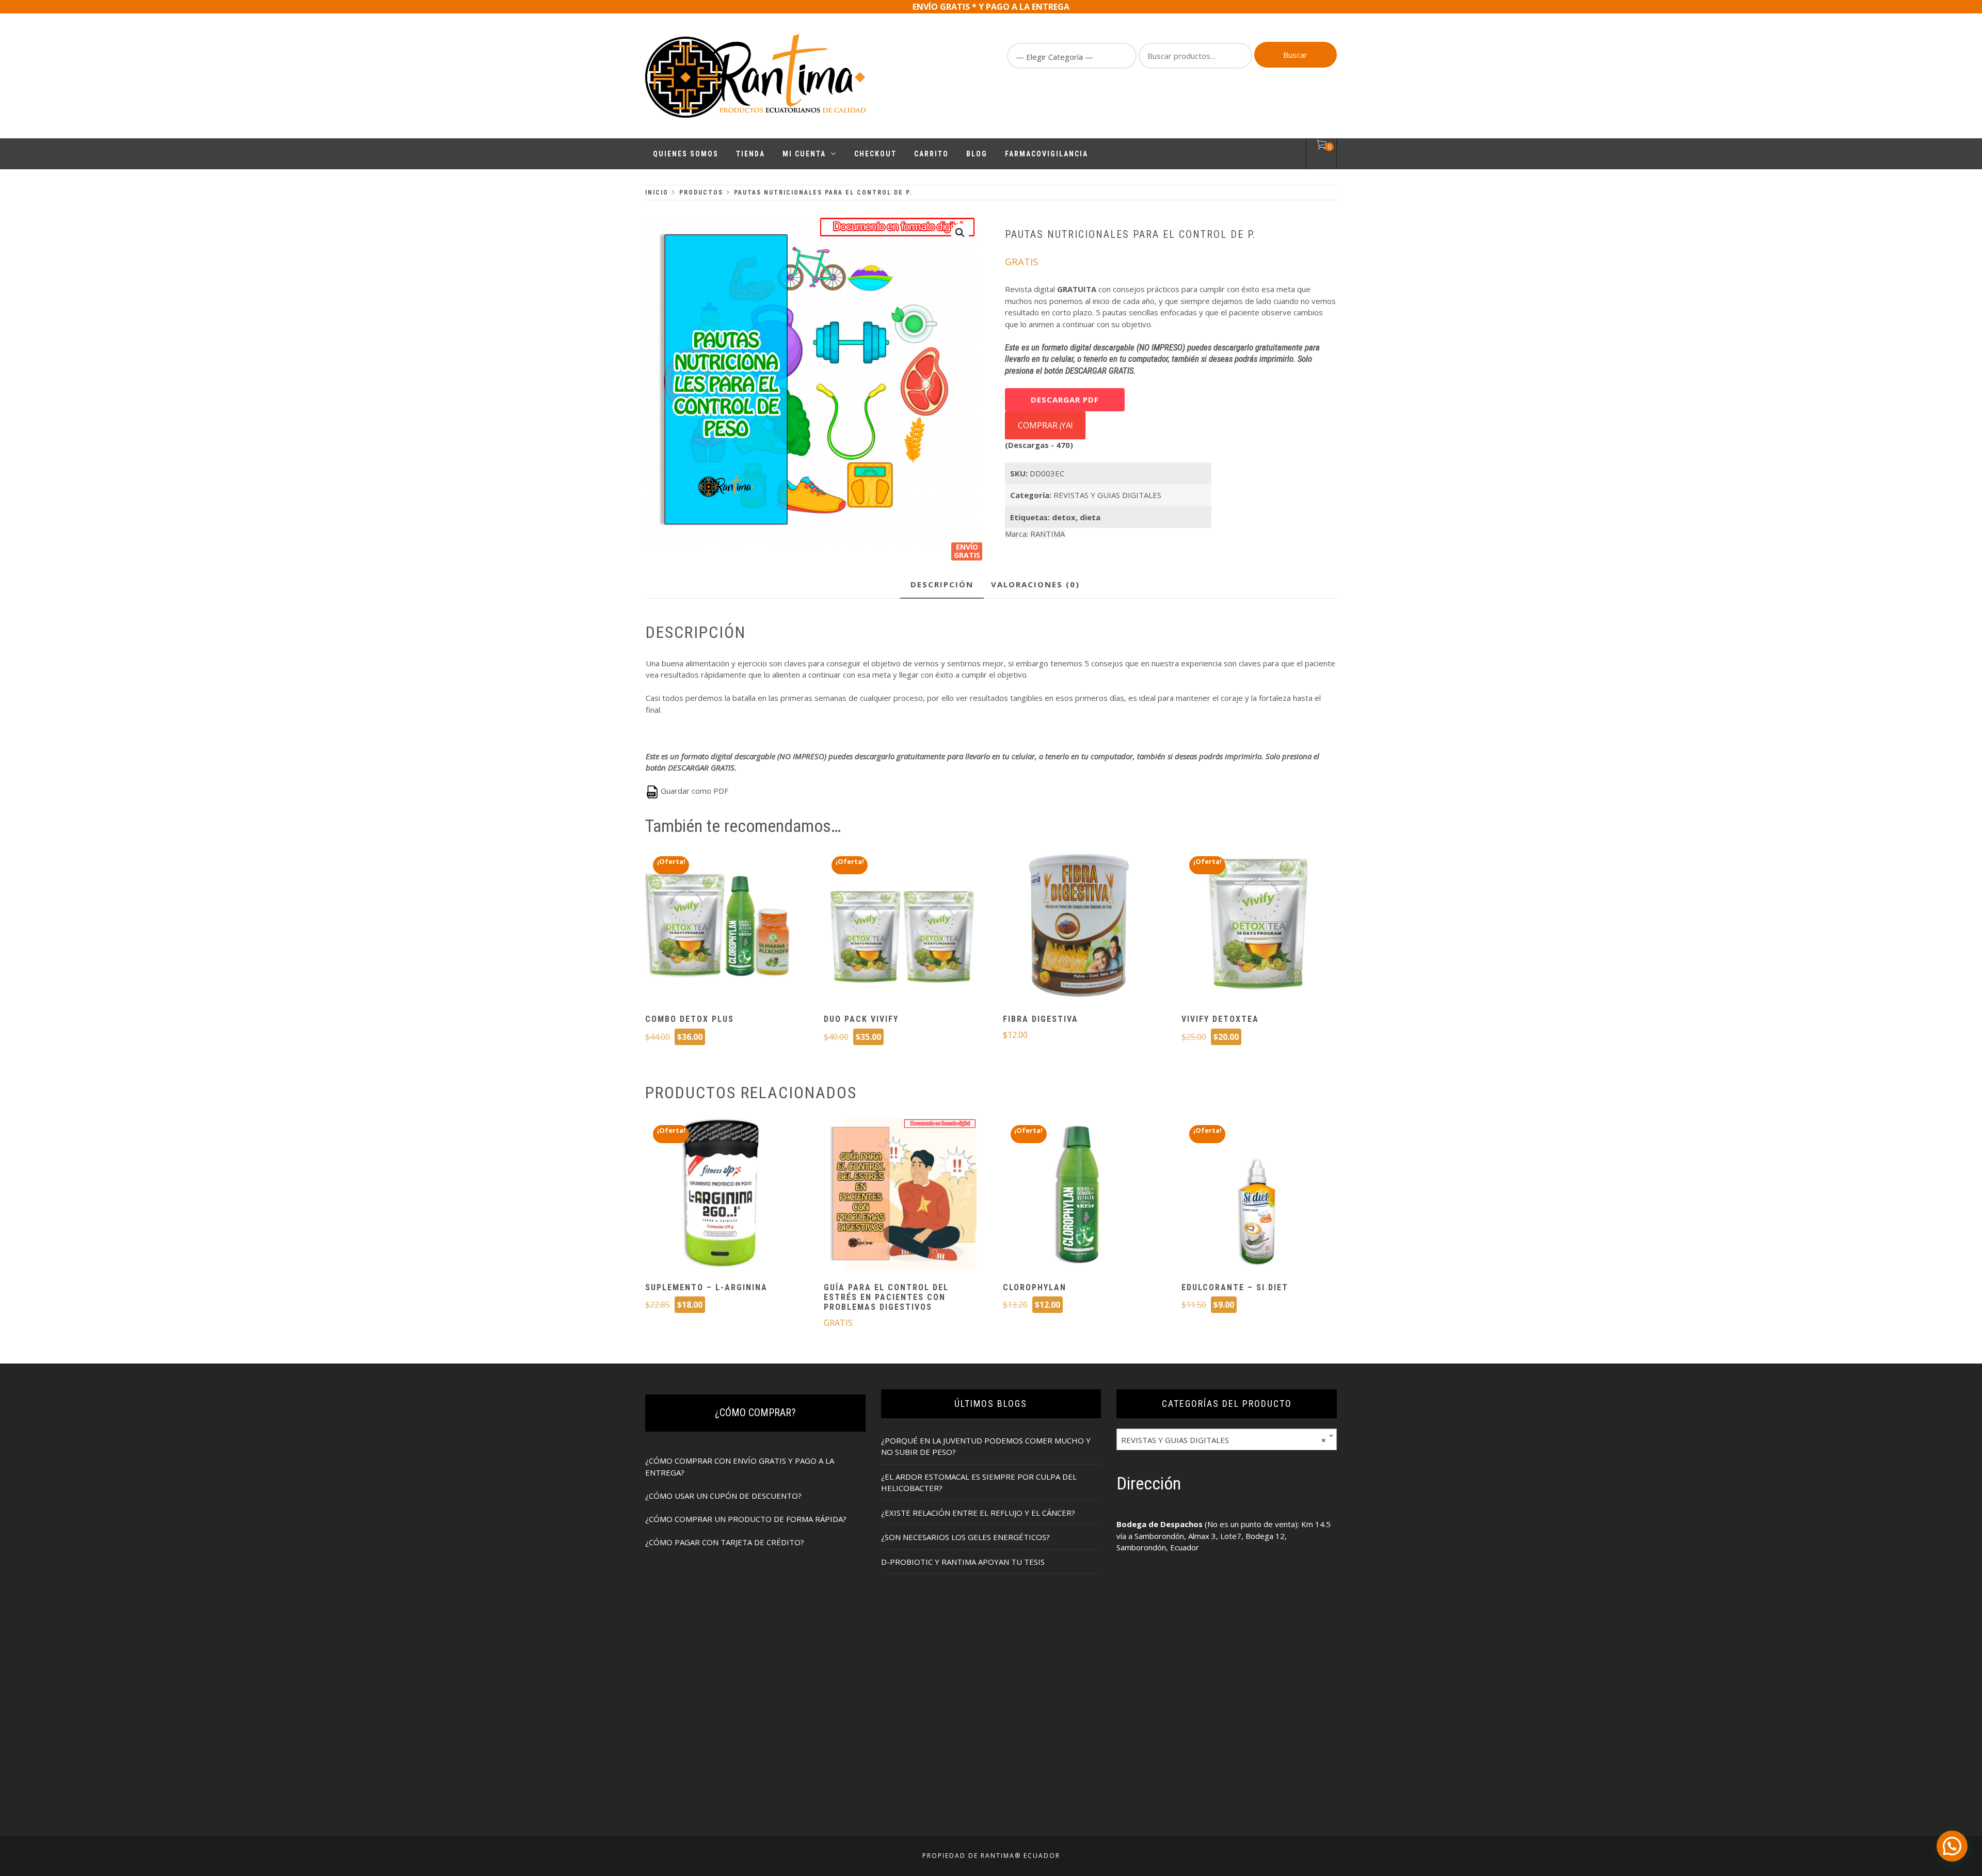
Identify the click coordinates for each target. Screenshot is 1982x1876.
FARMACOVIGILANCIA (1046, 154)
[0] (1321, 146)
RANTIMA (1048, 534)
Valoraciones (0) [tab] (1035, 584)
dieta (1090, 517)
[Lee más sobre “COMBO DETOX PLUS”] (722, 927)
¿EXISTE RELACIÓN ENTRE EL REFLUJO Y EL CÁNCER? (978, 1513)
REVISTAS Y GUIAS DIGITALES (1107, 495)
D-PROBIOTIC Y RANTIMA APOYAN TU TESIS (963, 1562)
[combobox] (1227, 1439)
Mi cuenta (804, 154)
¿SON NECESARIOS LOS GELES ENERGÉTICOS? (965, 1537)
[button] (960, 233)
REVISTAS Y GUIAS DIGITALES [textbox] (1224, 1440)
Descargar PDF (1065, 399)
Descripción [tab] (942, 584)
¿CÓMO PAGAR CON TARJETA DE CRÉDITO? (725, 1542)
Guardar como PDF (693, 791)
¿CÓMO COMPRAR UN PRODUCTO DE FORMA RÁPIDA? (746, 1519)
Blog (977, 154)
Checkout (875, 154)
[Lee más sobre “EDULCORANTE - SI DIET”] (1258, 1196)
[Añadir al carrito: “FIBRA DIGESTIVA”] (1079, 927)
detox (1064, 517)
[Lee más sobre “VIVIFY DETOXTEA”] (1258, 927)
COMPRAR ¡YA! (1045, 425)
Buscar (1295, 55)
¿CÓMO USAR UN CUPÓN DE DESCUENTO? (723, 1496)
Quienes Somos (686, 154)
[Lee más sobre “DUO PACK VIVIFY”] (900, 927)
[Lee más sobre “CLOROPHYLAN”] (1079, 1196)
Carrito (931, 154)
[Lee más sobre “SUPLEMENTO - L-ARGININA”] (722, 1196)
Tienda (750, 154)
